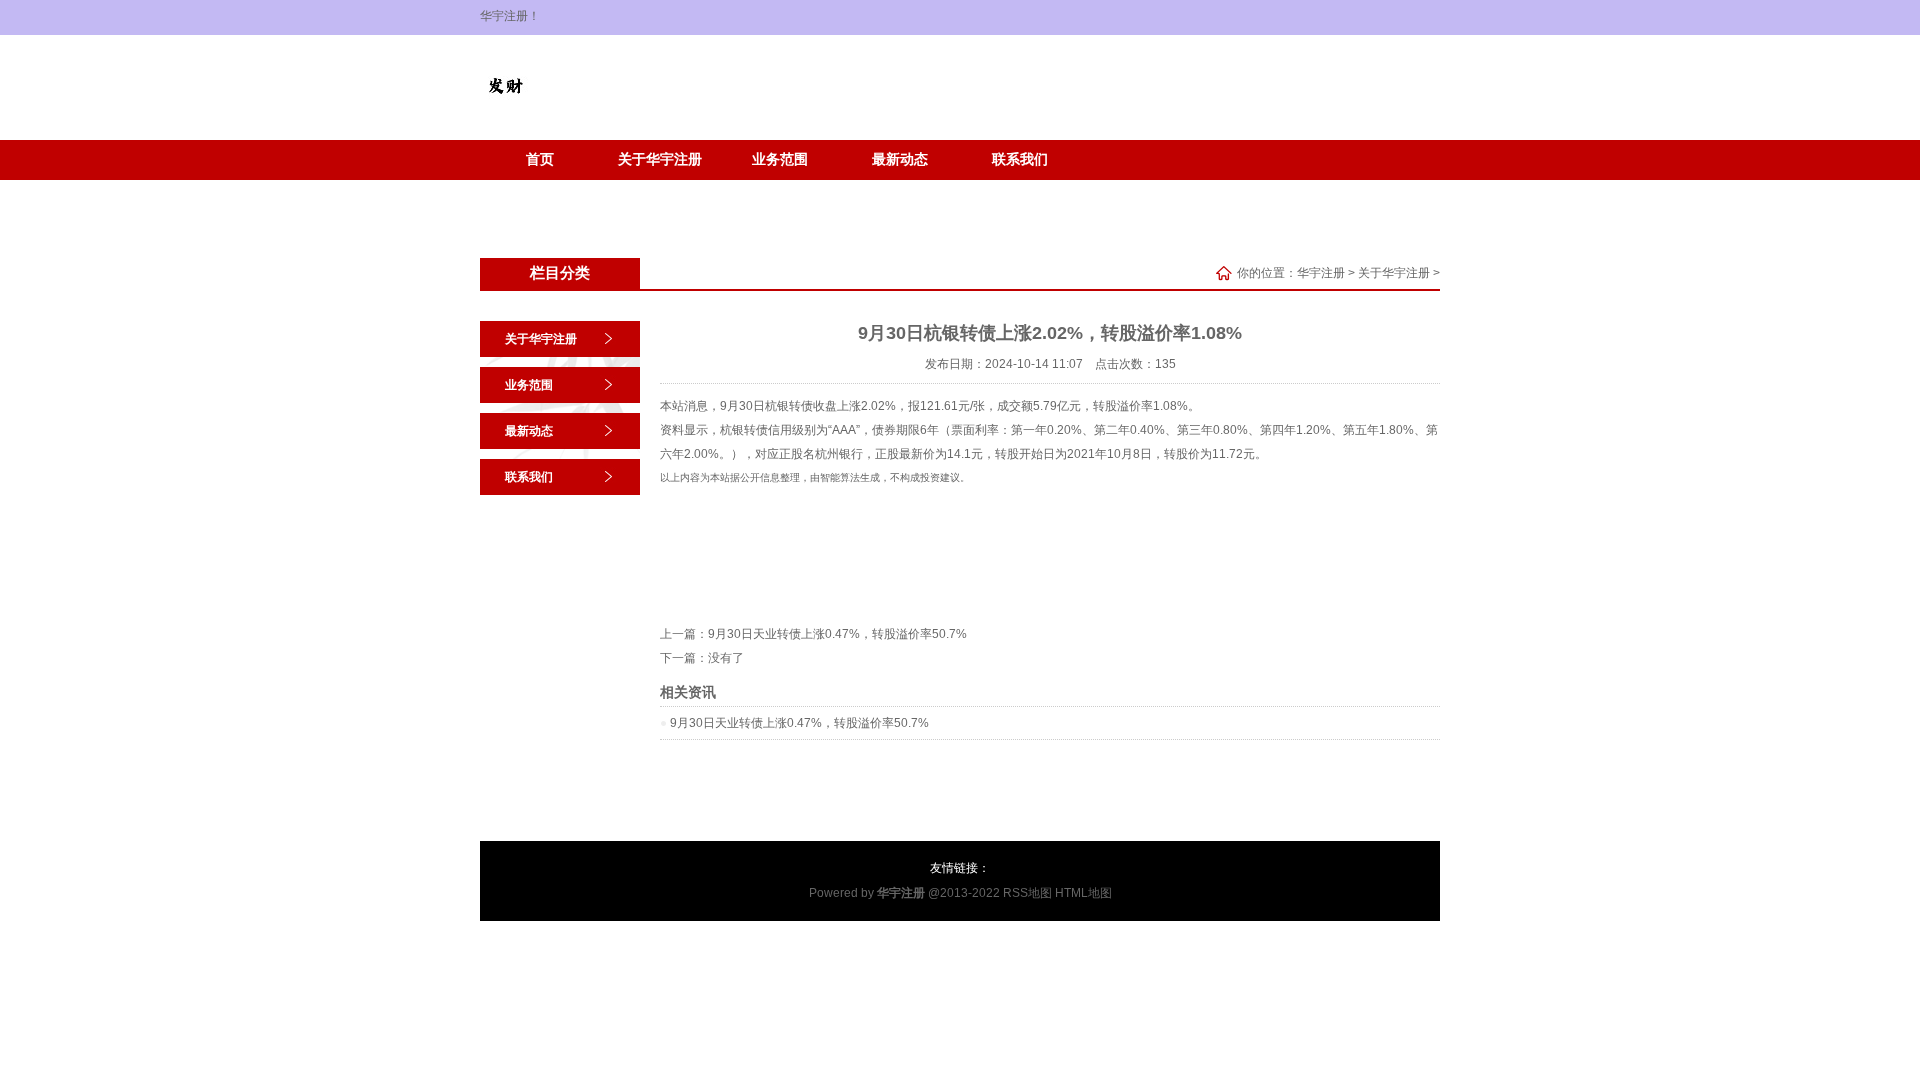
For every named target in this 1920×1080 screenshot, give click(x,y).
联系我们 (1020, 159)
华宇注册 (1321, 273)
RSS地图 (1027, 893)
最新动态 (900, 159)
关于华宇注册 (660, 159)
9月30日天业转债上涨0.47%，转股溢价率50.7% (837, 634)
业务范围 (780, 159)
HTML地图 (1083, 893)
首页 (540, 159)
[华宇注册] (505, 106)
